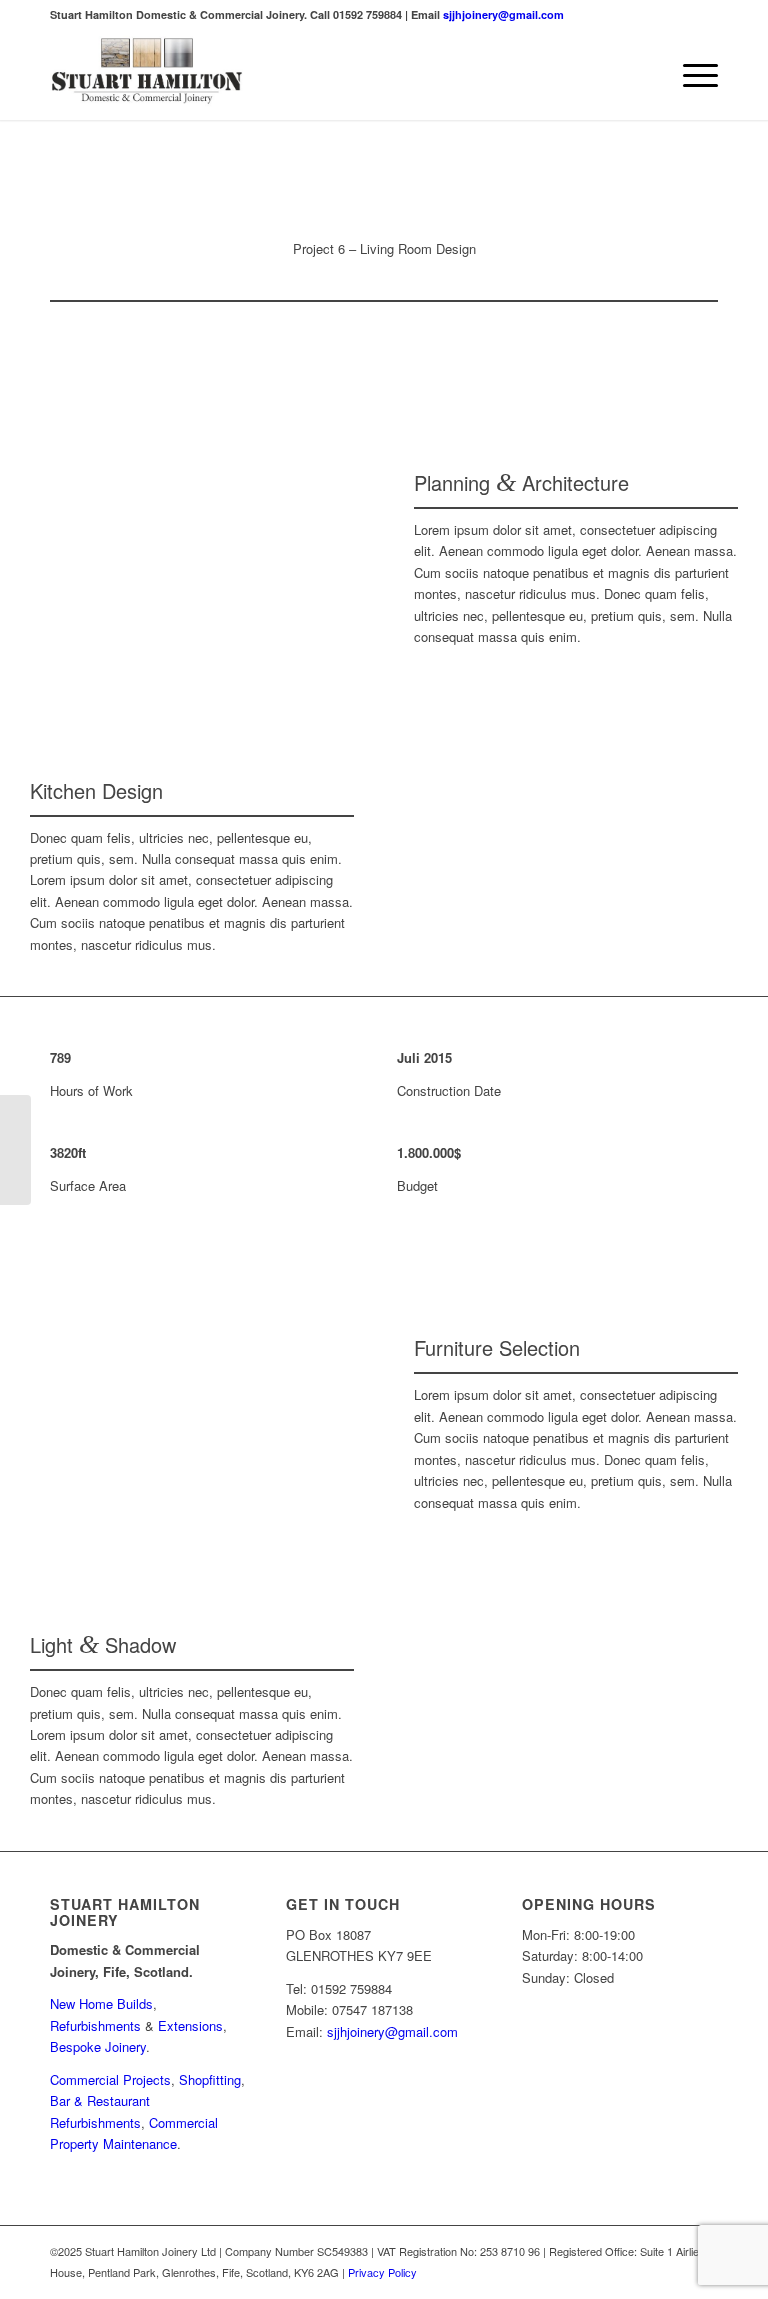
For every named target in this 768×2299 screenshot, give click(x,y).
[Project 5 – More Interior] (15, 1150)
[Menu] (690, 75)
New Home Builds (101, 2003)
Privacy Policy (382, 2272)
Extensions (190, 2025)
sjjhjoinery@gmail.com (503, 14)
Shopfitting (210, 2079)
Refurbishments (95, 2025)
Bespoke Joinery (98, 2046)
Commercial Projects (110, 2079)
